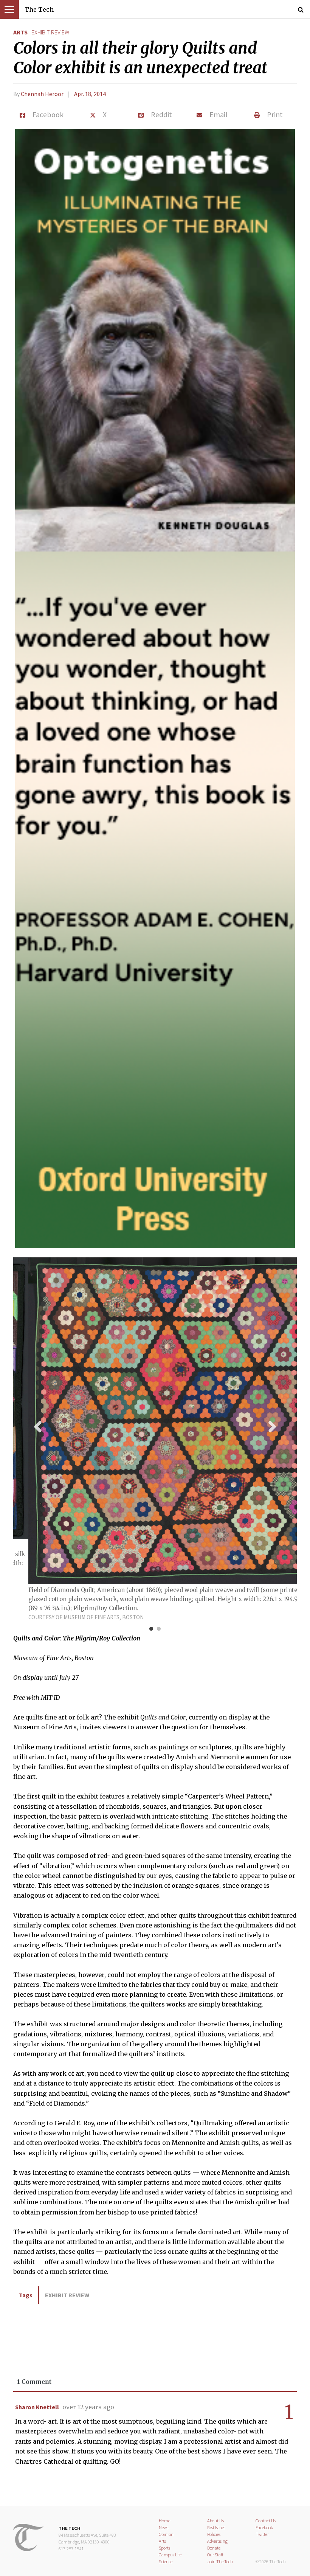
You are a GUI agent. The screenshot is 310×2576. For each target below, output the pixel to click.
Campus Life (170, 2555)
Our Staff (215, 2555)
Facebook (264, 2527)
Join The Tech (220, 2561)
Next (272, 1426)
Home (164, 2521)
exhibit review (50, 32)
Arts (20, 32)
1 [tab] (151, 1629)
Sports (164, 2548)
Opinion (166, 2534)
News (164, 2527)
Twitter (262, 2534)
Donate (214, 2548)
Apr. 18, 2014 (90, 94)
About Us (215, 2521)
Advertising (217, 2541)
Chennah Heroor (42, 94)
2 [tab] (159, 1629)
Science (166, 2561)
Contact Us (266, 2521)
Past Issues (216, 2527)
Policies (214, 2534)
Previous (38, 1426)
